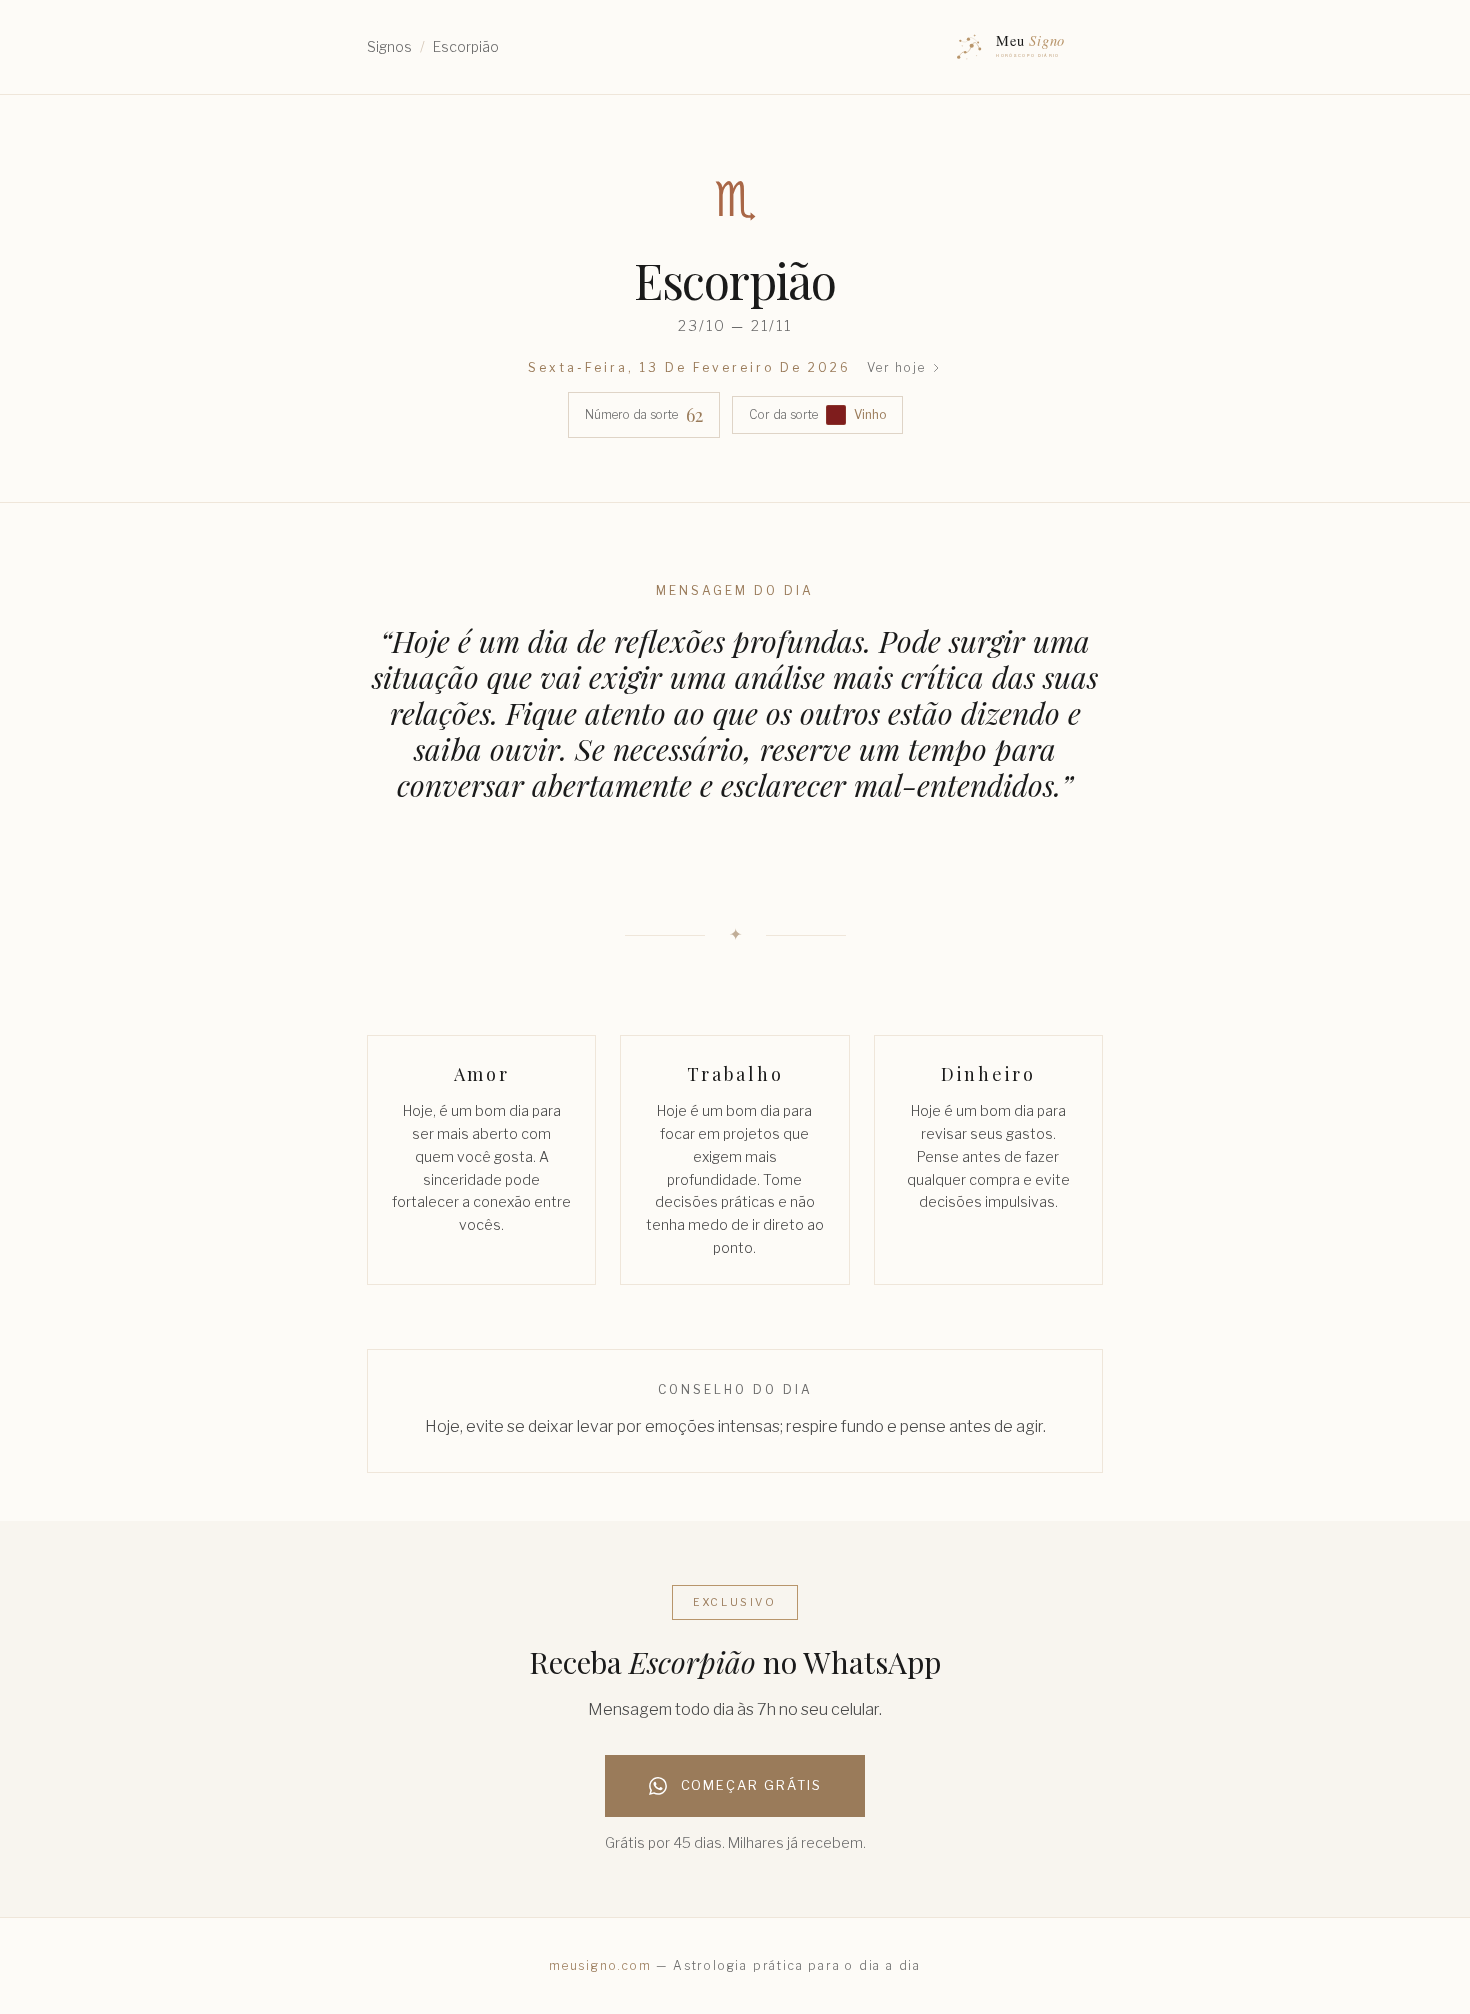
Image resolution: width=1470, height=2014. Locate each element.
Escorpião (466, 46)
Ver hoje (896, 367)
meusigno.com (600, 1965)
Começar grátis (751, 1785)
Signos (389, 46)
